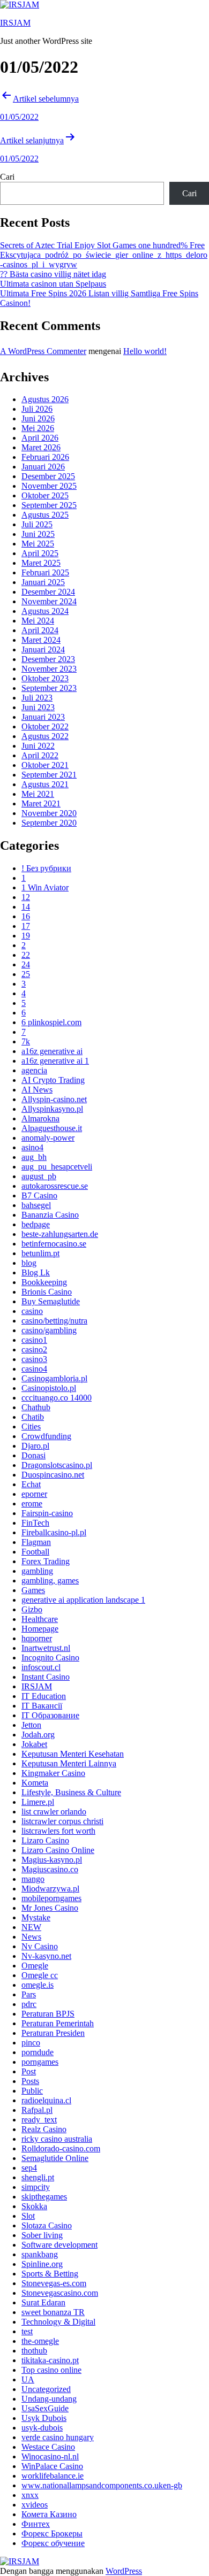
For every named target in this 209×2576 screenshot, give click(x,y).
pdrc (29, 2004)
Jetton (31, 1725)
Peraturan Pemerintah (58, 2023)
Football (35, 1552)
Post (29, 2071)
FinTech (35, 1523)
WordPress (124, 2571)
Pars (29, 1994)
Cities (31, 1427)
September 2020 (49, 823)
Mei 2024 (38, 621)
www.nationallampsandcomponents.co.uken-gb (102, 2485)
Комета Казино (49, 2514)
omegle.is (38, 1985)
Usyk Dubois (44, 2418)
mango (33, 1879)
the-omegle (40, 2341)
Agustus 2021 (45, 784)
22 (26, 955)
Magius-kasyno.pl (52, 1860)
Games (33, 1590)
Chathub (36, 1407)
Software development (59, 2245)
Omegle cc (40, 1975)
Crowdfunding (46, 1436)
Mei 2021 (38, 794)
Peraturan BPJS (48, 2014)
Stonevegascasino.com (60, 2293)
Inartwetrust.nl (46, 1648)
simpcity (36, 2187)
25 (26, 974)
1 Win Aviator (45, 887)
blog (29, 1263)
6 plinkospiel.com (51, 1022)
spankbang (40, 2254)
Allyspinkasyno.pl (52, 1109)
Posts (30, 2081)
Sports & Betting (50, 2274)
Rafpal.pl (37, 2110)
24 (26, 964)
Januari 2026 (43, 467)
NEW (31, 1927)
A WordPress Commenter (43, 351)
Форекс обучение (53, 2543)
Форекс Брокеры (52, 2533)
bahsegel (36, 1205)
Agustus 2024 (45, 611)
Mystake (36, 1917)
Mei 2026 (38, 428)
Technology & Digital (58, 2322)
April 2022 (40, 755)
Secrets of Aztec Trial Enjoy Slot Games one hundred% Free (102, 245)
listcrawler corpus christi (62, 1821)
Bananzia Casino (50, 1215)
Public (32, 2091)
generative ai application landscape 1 (83, 1600)
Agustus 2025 (45, 515)
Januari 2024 (43, 649)
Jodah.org (38, 1735)
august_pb (39, 1176)
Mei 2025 (38, 544)
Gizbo (32, 1609)
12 (26, 897)
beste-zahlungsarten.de (60, 1234)
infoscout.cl (41, 1667)
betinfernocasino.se (54, 1244)
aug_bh (34, 1157)
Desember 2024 (48, 592)
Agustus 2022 (45, 736)
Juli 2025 (37, 524)
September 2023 (49, 688)
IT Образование (50, 1715)
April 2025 (40, 553)
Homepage (40, 1629)
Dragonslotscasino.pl (57, 1465)
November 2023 (49, 669)
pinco (31, 2043)
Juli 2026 (37, 409)
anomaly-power (48, 1138)
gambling (37, 1571)
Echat (31, 1484)
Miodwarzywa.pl (50, 1889)
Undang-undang (49, 2399)
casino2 (34, 1349)
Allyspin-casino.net (54, 1099)
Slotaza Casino (47, 2225)
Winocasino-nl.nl (50, 2456)
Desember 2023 (48, 659)
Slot (28, 2216)
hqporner (37, 1638)
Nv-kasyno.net (46, 1956)
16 (26, 916)
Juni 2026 (38, 418)
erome (32, 1504)
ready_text (39, 2120)
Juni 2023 (38, 707)
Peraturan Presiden (53, 2033)
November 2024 (49, 601)
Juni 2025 (38, 534)
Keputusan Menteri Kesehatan (73, 1754)
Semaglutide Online (55, 2158)
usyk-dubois (42, 2428)
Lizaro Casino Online (58, 1850)
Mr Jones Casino (50, 1908)
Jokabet (34, 1744)
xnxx (30, 2495)
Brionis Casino (47, 1292)
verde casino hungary (58, 2437)
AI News (37, 1090)
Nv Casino (40, 1946)
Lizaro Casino (45, 1840)
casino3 (34, 1359)
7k (26, 1041)
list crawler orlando (54, 1812)
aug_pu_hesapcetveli (57, 1167)
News (31, 1937)
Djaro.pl (35, 1446)
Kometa (35, 1783)
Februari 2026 (45, 457)
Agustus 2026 (45, 399)
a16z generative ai (52, 1051)
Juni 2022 (38, 746)
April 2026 (40, 438)
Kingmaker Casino (53, 1773)
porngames (40, 2062)
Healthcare (40, 1619)
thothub (34, 2351)
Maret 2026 (41, 447)
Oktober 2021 (45, 765)
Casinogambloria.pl (54, 1378)
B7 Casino (39, 1195)
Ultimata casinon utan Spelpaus (53, 284)
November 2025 (49, 486)
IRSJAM (15, 23)
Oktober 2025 (45, 495)
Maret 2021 (41, 803)
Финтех (36, 2524)
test (27, 2331)
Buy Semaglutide (51, 1301)
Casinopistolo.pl (49, 1388)
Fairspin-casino (47, 1513)
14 (26, 907)
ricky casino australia (57, 2139)
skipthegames (44, 2197)
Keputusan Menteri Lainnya (69, 1763)
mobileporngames (51, 1898)
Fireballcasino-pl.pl (54, 1532)
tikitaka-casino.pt (50, 2360)
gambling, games (50, 1581)
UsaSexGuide (45, 2408)
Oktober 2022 (45, 726)
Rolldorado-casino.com (61, 2148)
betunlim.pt (40, 1253)
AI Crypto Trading (53, 1080)
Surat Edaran (43, 2302)
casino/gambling (49, 1330)
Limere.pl (38, 1802)
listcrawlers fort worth (58, 1831)
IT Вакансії (42, 1706)
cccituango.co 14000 (57, 1398)
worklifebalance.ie (53, 2476)
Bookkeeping (44, 1282)
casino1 (34, 1340)
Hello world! (145, 351)
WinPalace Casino (52, 2466)
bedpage (36, 1224)
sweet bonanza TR (53, 2312)
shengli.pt (38, 2177)
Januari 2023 (43, 717)
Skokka (34, 2206)
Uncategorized (46, 2389)
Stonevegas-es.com (54, 2283)
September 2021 (49, 775)
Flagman (36, 1542)
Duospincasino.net (53, 1475)
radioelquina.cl (46, 2100)
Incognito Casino (50, 1658)
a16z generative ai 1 (55, 1061)
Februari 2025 (45, 572)
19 (26, 936)
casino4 (34, 1369)
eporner (34, 1494)
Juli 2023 (37, 698)
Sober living (42, 2235)
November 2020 (49, 813)
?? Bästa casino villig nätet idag (53, 274)
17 (26, 926)
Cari (7, 177)
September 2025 (49, 505)
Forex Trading (46, 1561)
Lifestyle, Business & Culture (71, 1792)
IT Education (44, 1696)
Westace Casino (48, 2447)
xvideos (35, 2505)
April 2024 (40, 630)
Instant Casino (46, 1677)
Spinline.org (42, 2264)
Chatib (33, 1417)
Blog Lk (36, 1272)
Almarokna (40, 1118)
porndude (38, 2052)
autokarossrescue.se (55, 1186)
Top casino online (51, 2370)
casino (32, 1311)
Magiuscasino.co (50, 1869)
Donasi (33, 1455)
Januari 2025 (43, 582)
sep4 (29, 2168)
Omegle (35, 1966)
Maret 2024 (41, 640)
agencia (34, 1070)
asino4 (32, 1147)
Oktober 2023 (45, 678)
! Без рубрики (46, 868)
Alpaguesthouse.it (52, 1128)
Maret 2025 (41, 563)
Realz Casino (44, 2129)
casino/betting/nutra (54, 1321)
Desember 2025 (48, 476)
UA (28, 2379)
